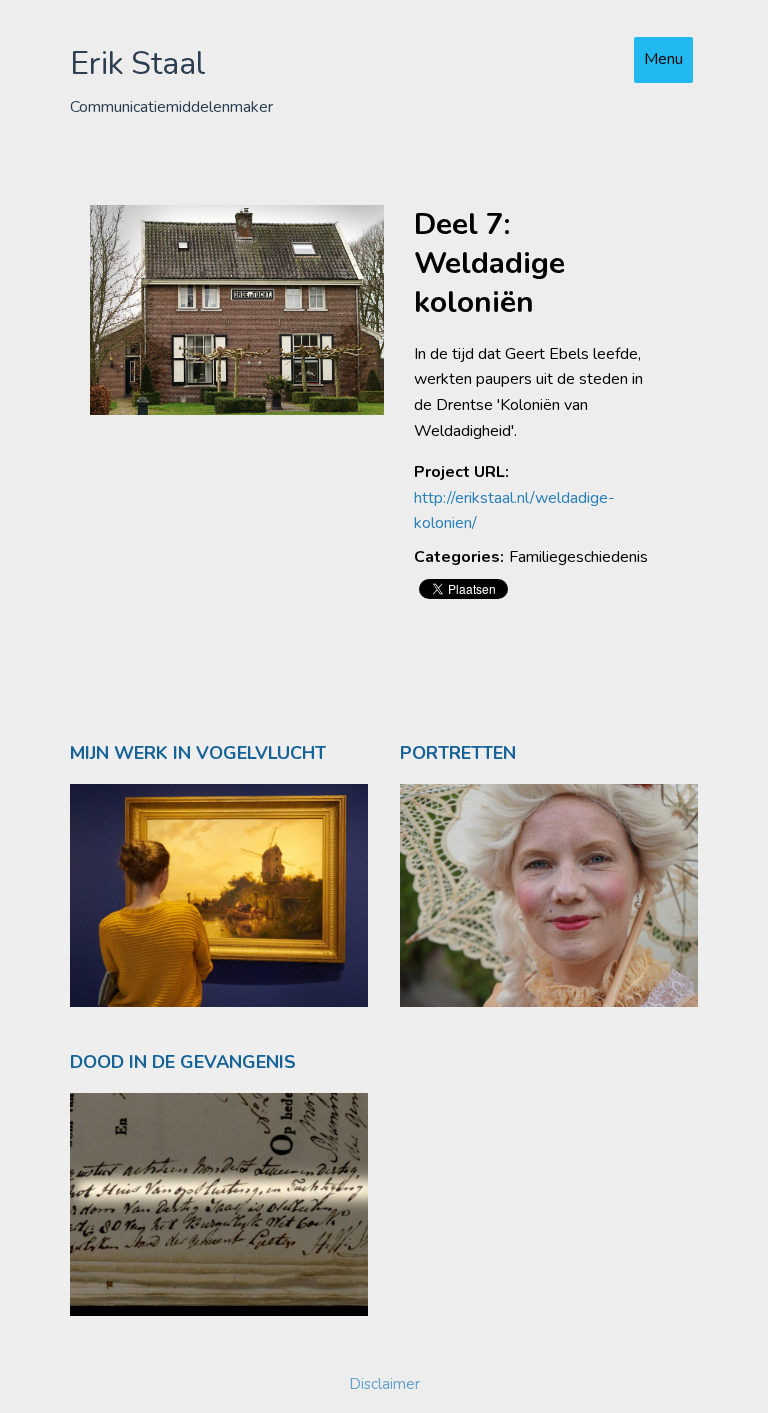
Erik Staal (138, 63)
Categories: (459, 557)
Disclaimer (384, 1384)
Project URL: (461, 472)
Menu (663, 59)
